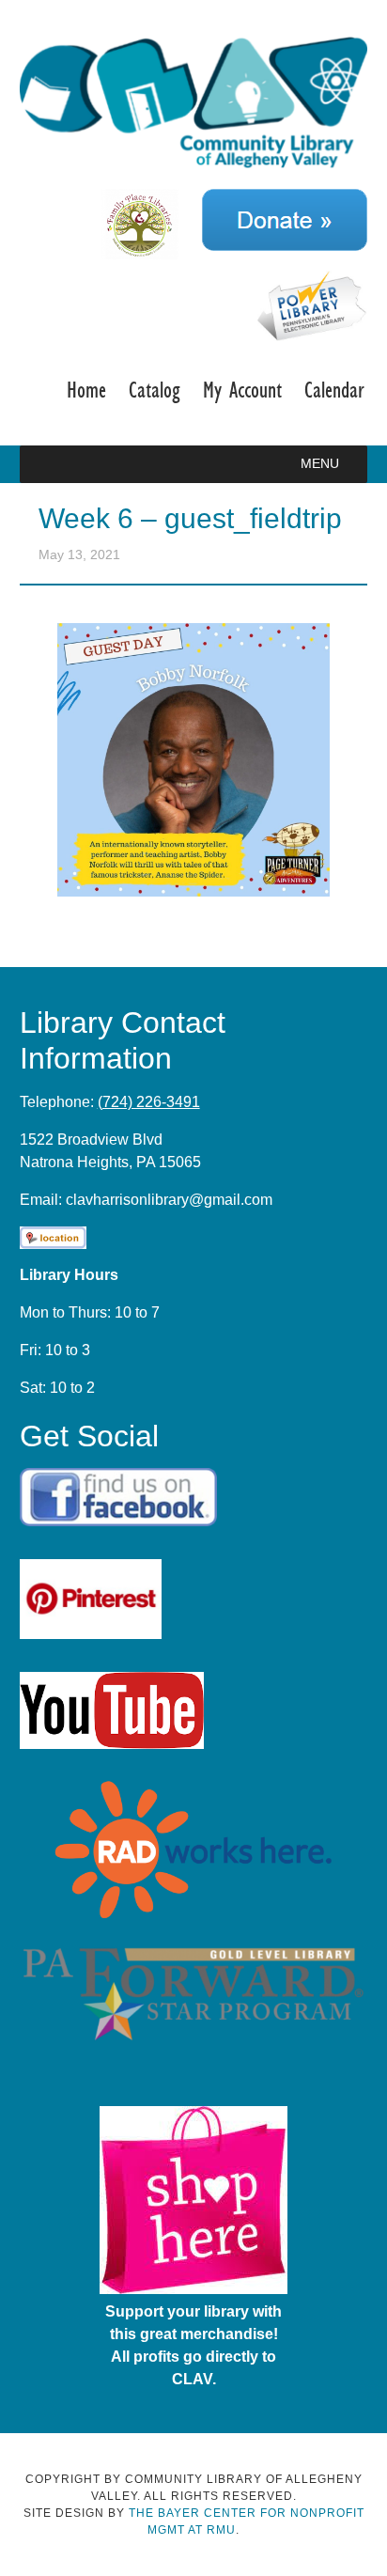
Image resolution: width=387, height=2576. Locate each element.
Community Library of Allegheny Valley (194, 101)
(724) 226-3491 (149, 1102)
